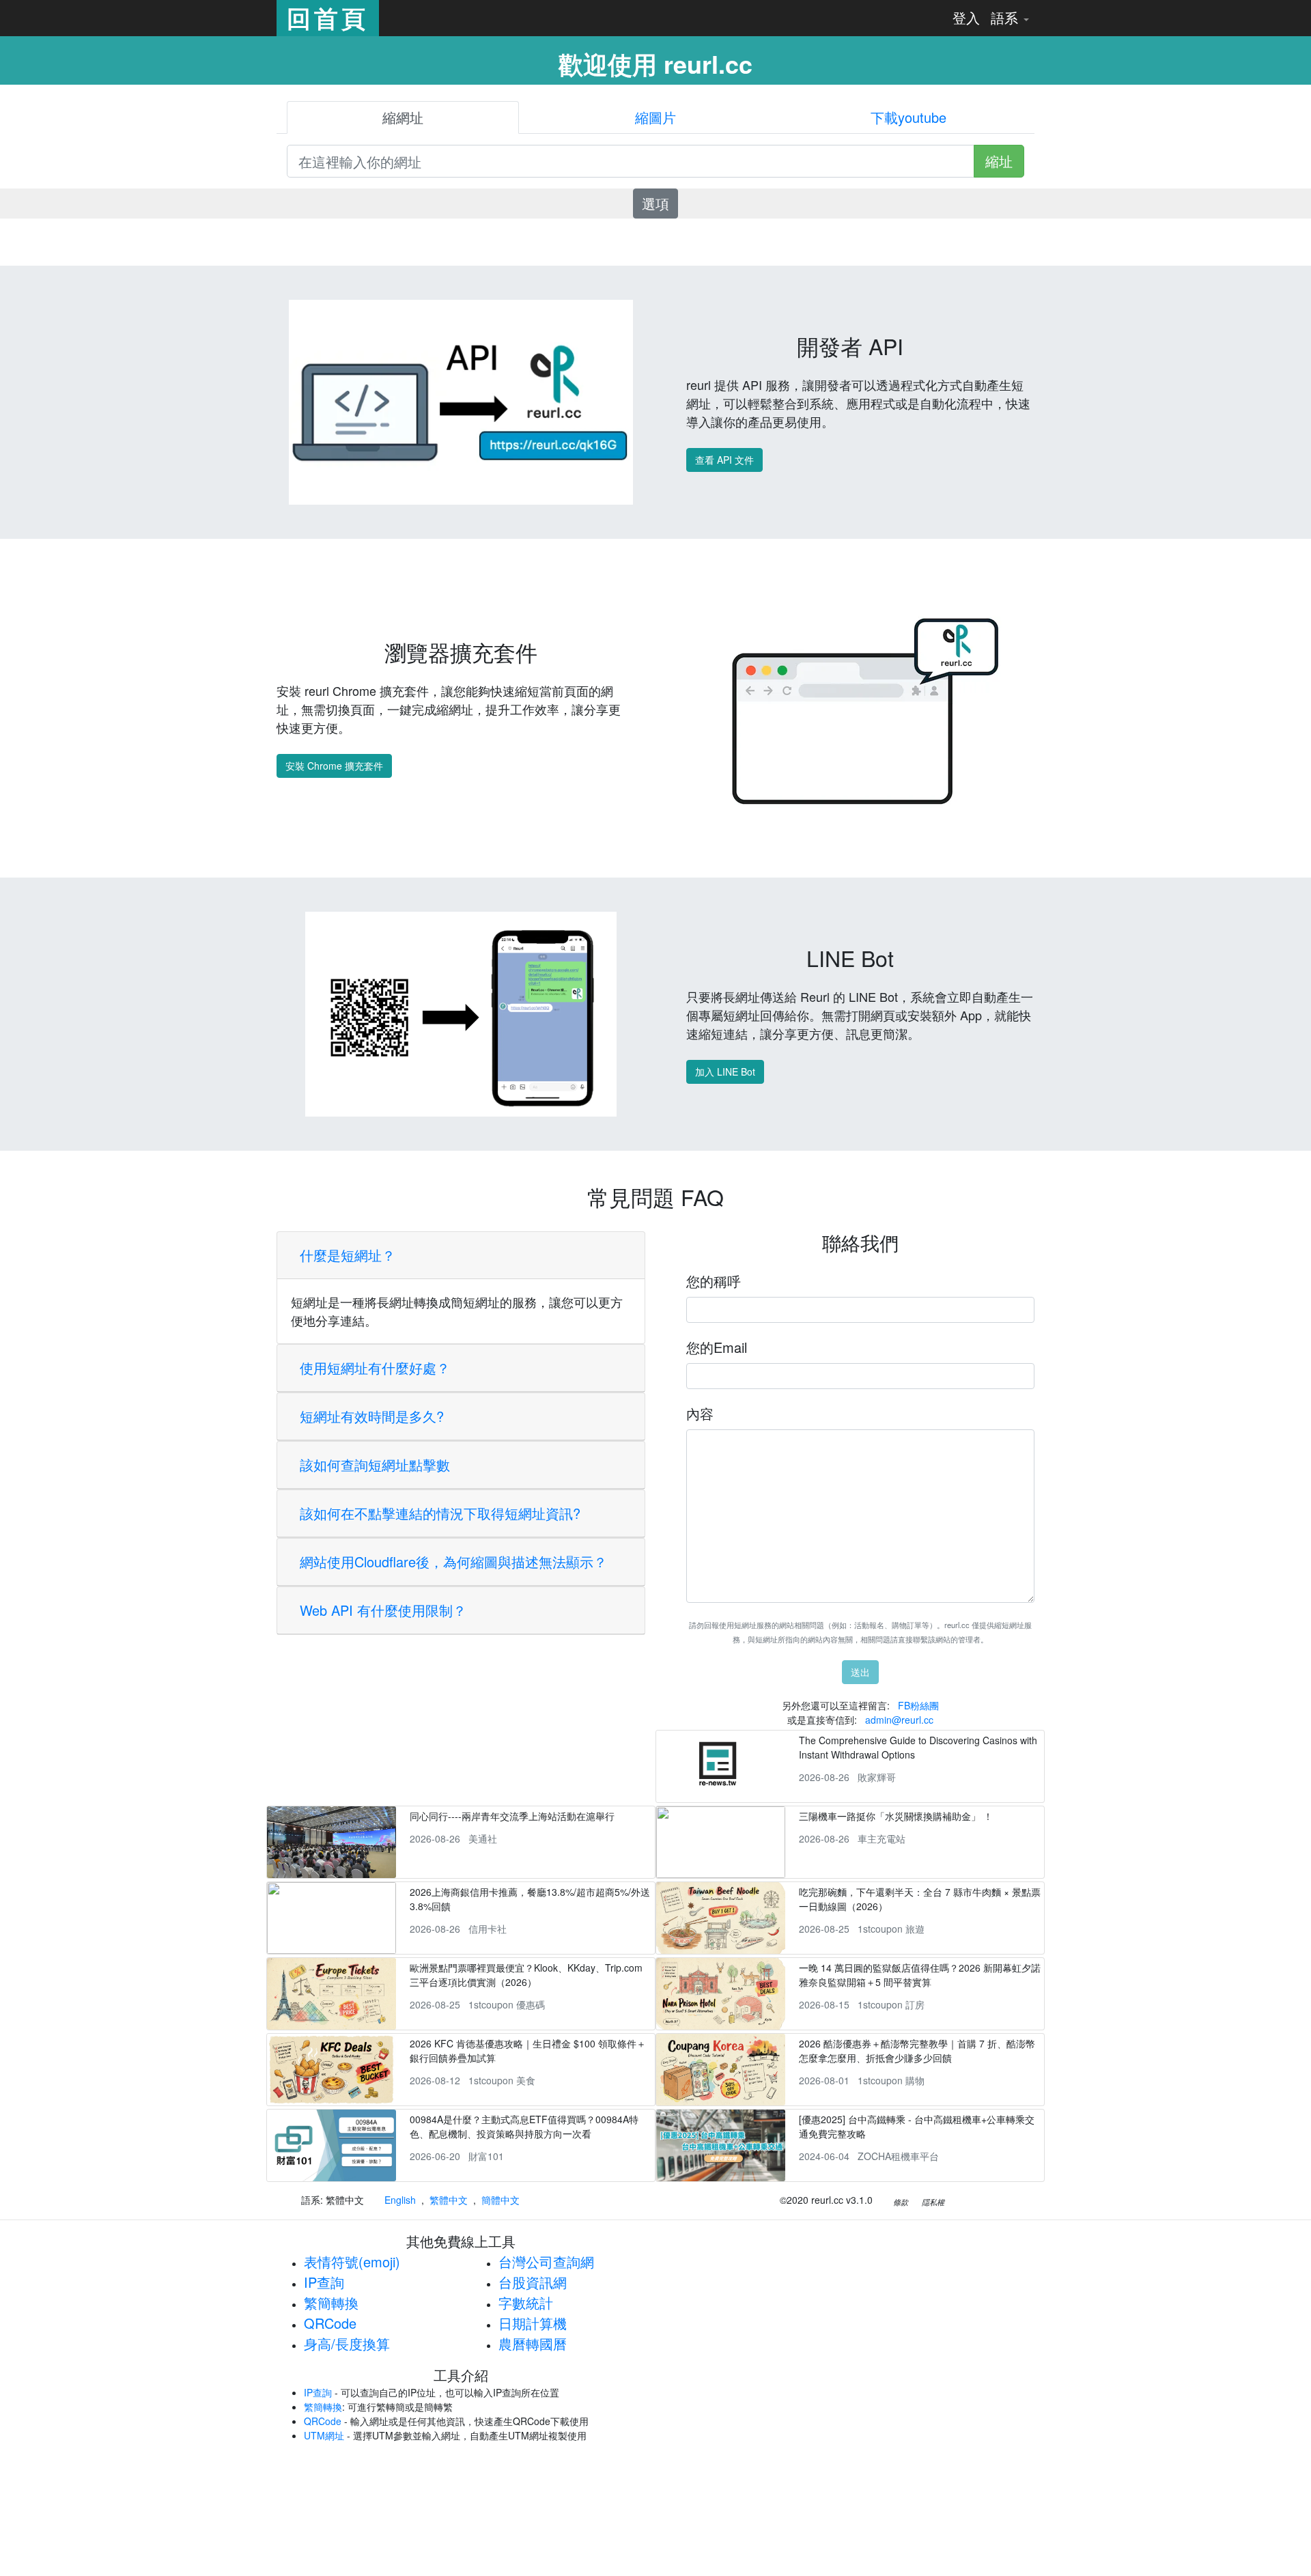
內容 (700, 1413)
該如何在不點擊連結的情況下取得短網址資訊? (440, 1513)
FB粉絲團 (918, 1705)
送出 (860, 1672)
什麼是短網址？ (348, 1255)
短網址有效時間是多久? (372, 1416)
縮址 (999, 161)
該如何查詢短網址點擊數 (375, 1465)
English (400, 2200)
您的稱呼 (714, 1281)
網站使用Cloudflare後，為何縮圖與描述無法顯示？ (453, 1562)
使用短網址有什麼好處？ (375, 1368)
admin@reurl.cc (899, 1720)
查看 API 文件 (724, 460)
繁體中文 (449, 2200)
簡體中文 (501, 2200)
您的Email (717, 1347)
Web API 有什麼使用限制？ (383, 1610)
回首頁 (328, 18)
